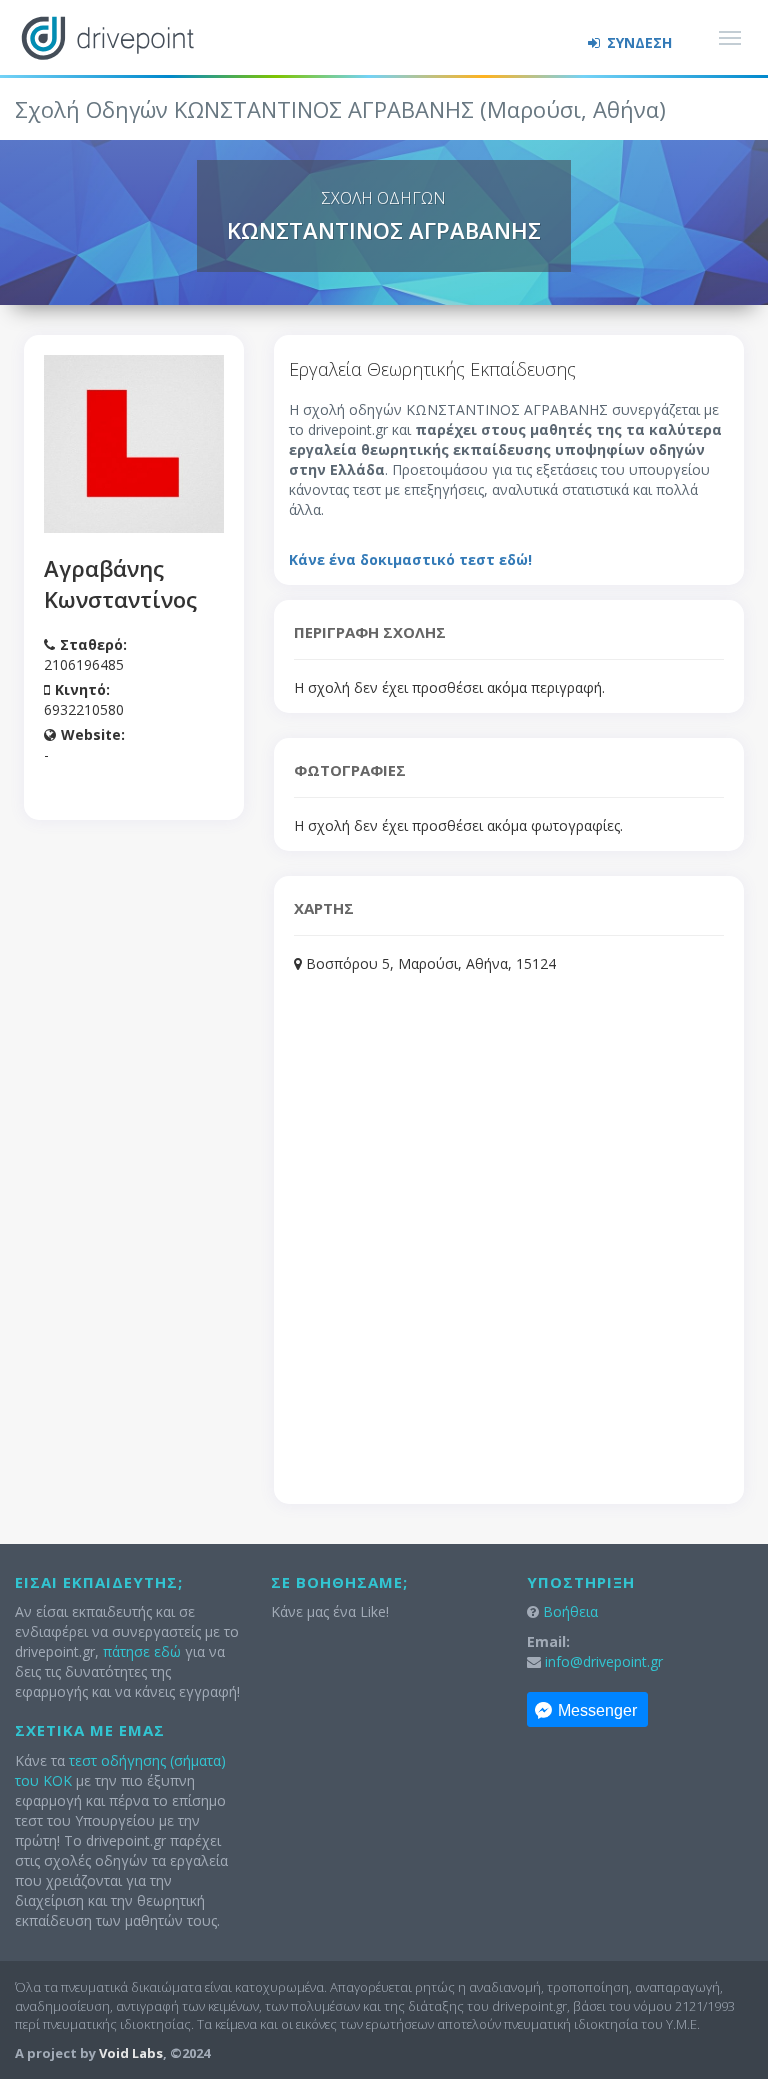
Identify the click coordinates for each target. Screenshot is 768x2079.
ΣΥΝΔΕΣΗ (637, 42)
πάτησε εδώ (142, 1651)
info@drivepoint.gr (604, 1661)
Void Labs (131, 2053)
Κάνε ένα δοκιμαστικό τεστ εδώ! (410, 559)
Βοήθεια (570, 1611)
